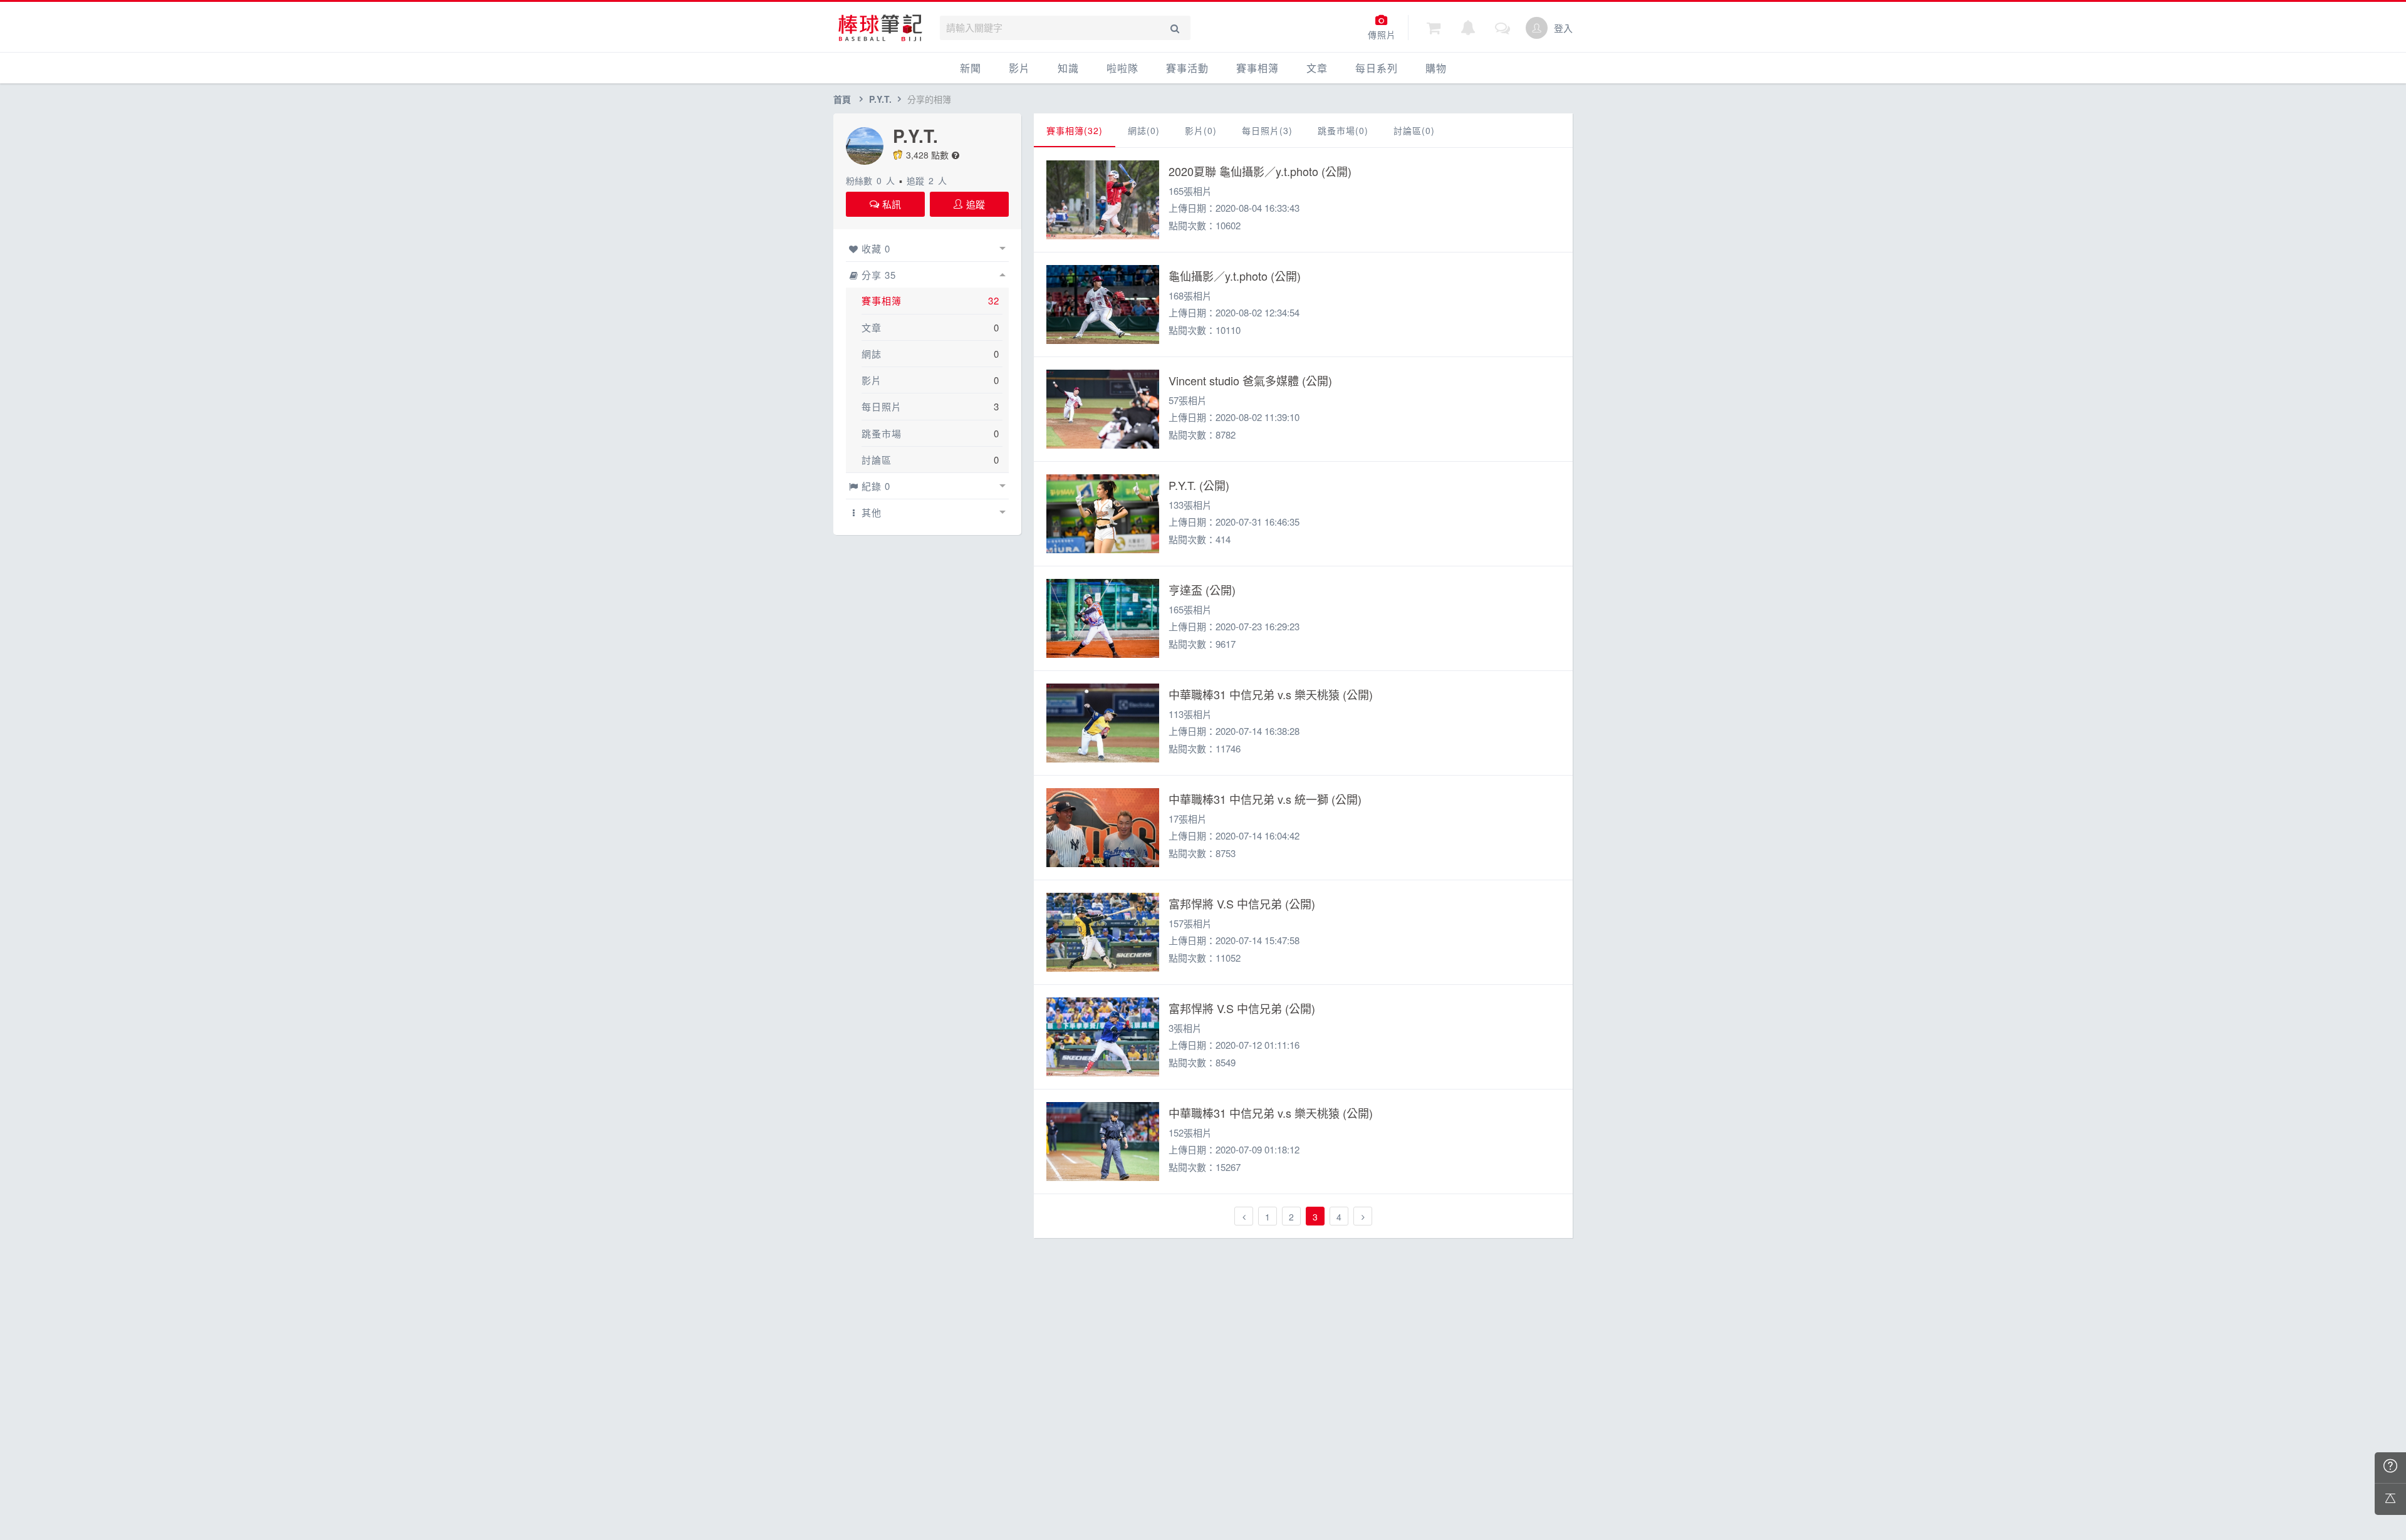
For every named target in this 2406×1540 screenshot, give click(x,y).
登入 (1563, 28)
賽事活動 (1187, 68)
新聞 (971, 68)
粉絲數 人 (870, 180)
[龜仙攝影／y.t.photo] (1103, 304)
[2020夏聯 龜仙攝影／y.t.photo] (1103, 200)
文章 (1317, 68)
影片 (1019, 68)
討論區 (877, 460)
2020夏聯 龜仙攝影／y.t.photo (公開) (1260, 171)
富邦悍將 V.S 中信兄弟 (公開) (1242, 903)
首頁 (842, 99)
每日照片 (882, 406)
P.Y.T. (880, 99)
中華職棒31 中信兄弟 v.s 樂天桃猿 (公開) (1271, 694)
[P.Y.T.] (1103, 514)
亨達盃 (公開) (1202, 590)
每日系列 (1377, 68)
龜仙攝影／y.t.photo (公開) (1235, 276)
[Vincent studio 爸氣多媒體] (1103, 409)
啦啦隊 (1122, 68)
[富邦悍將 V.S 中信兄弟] (1103, 932)
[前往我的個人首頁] (1537, 28)
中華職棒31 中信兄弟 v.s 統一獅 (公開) (1265, 799)
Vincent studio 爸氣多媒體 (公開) (1250, 380)
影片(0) (1201, 130)
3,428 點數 (927, 155)
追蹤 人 (927, 180)
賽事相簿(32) (1075, 130)
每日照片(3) (1267, 130)
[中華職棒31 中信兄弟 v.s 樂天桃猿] (1103, 723)
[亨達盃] (1103, 618)
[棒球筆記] (880, 28)
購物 (1436, 68)
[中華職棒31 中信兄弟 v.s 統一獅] (1103, 828)
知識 (1068, 68)
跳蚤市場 (882, 433)
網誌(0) (1144, 130)
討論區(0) (1414, 130)
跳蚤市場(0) (1343, 130)
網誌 (872, 354)
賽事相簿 (1258, 68)
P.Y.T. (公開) (1199, 485)
